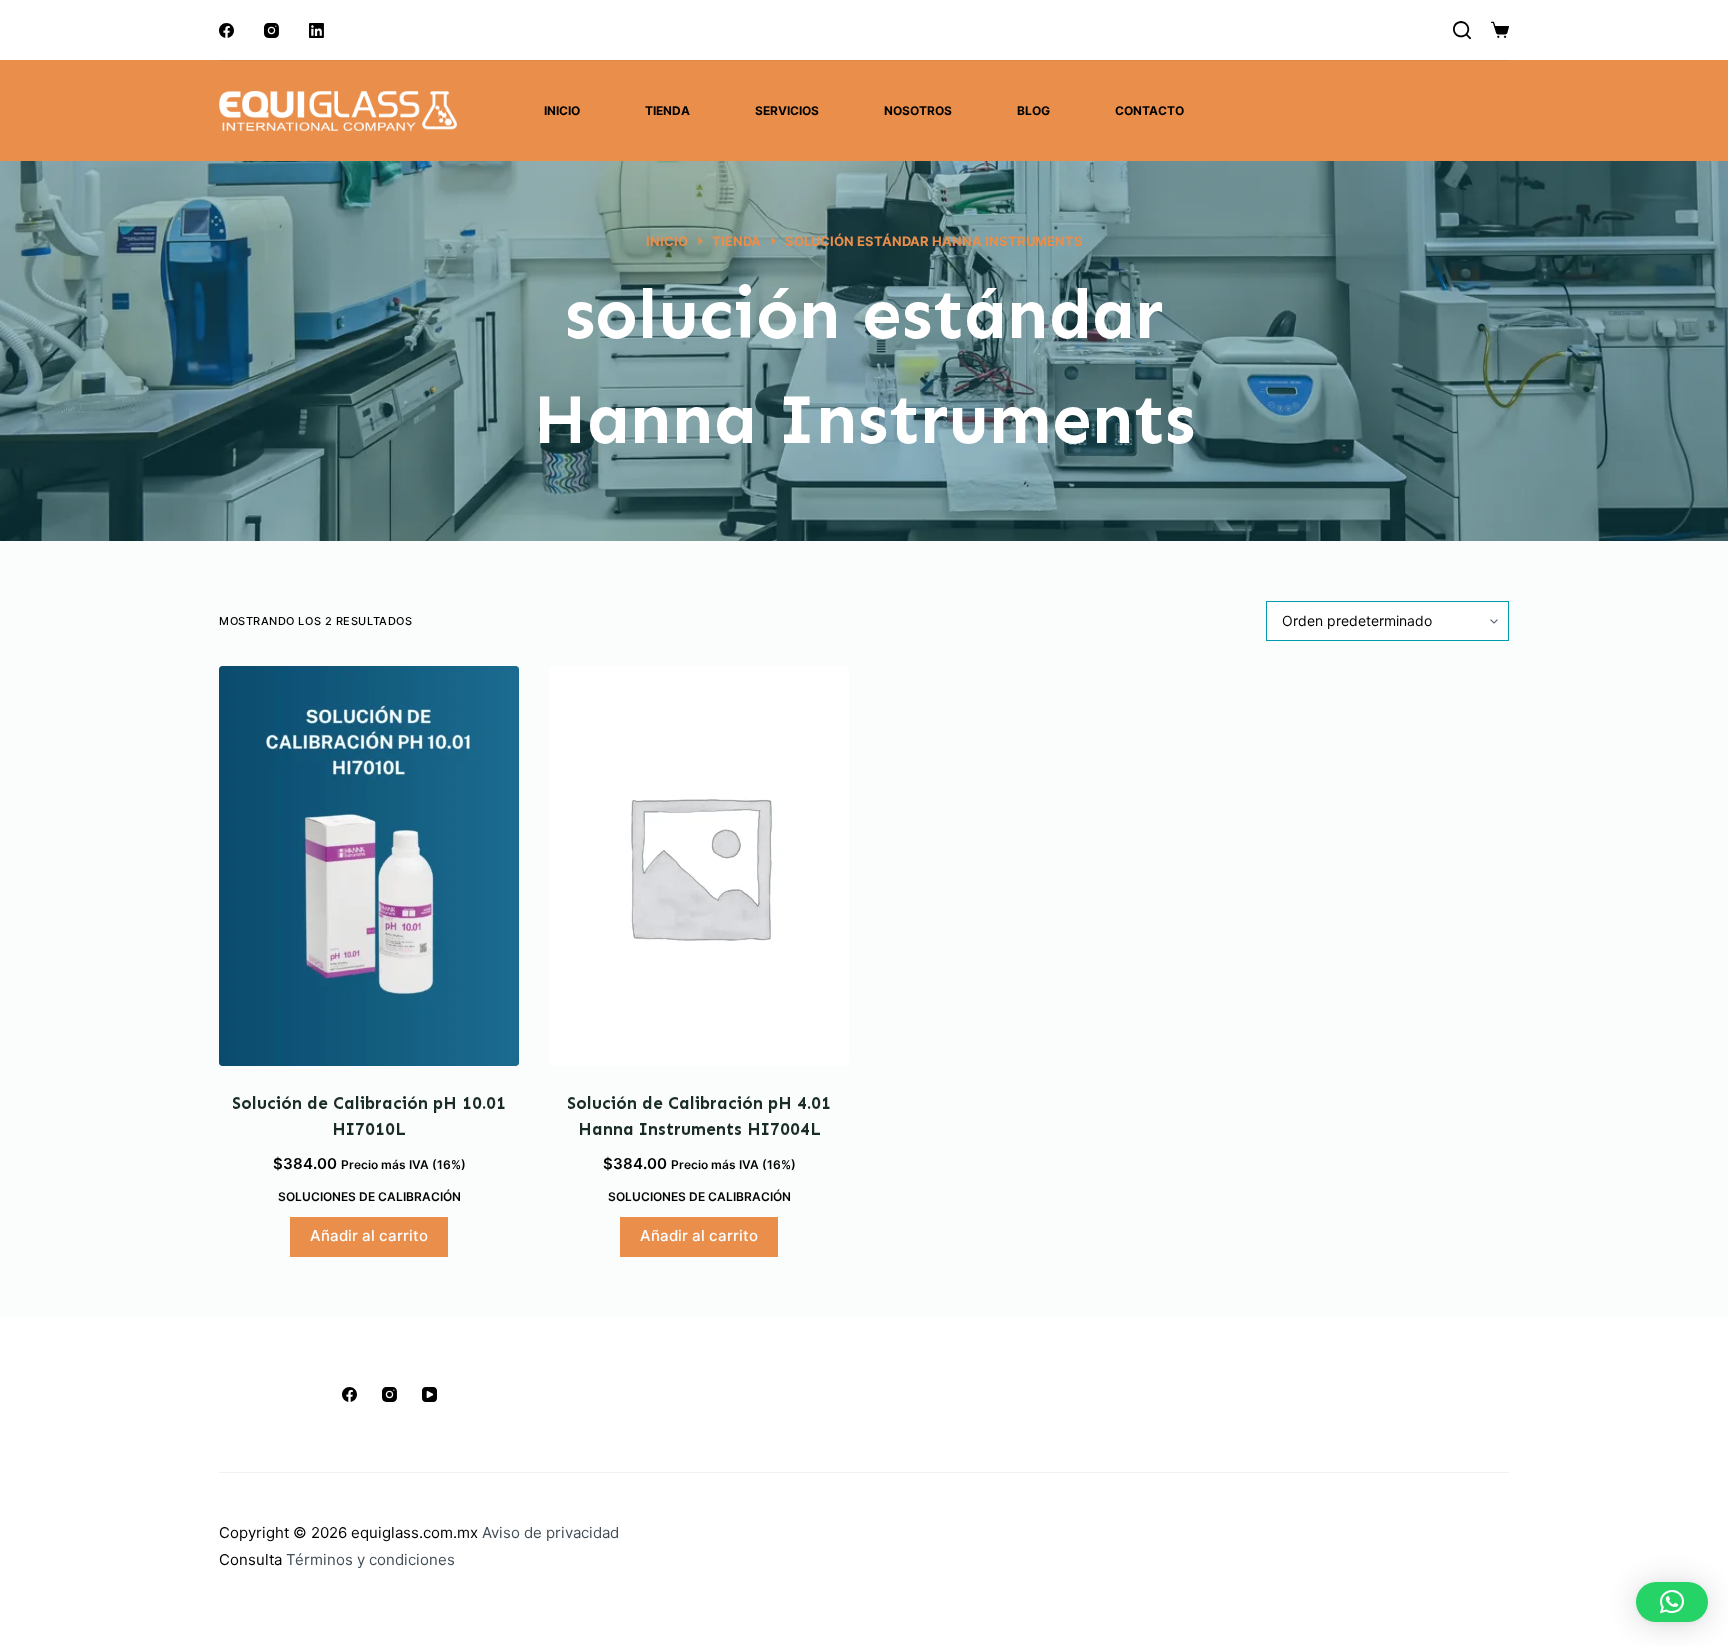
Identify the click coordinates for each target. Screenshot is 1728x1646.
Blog (1033, 110)
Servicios (787, 110)
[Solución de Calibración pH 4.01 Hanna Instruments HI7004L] (699, 866)
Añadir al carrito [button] (369, 1235)
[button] (1672, 1602)
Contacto (1149, 110)
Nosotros (918, 110)
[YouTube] (429, 1394)
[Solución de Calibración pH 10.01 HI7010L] (369, 866)
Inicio (562, 110)
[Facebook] (226, 30)
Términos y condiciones (370, 1559)
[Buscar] (1462, 30)
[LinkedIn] (316, 30)
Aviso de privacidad (550, 1532)
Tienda (667, 110)
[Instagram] (271, 30)
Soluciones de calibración (369, 1196)
